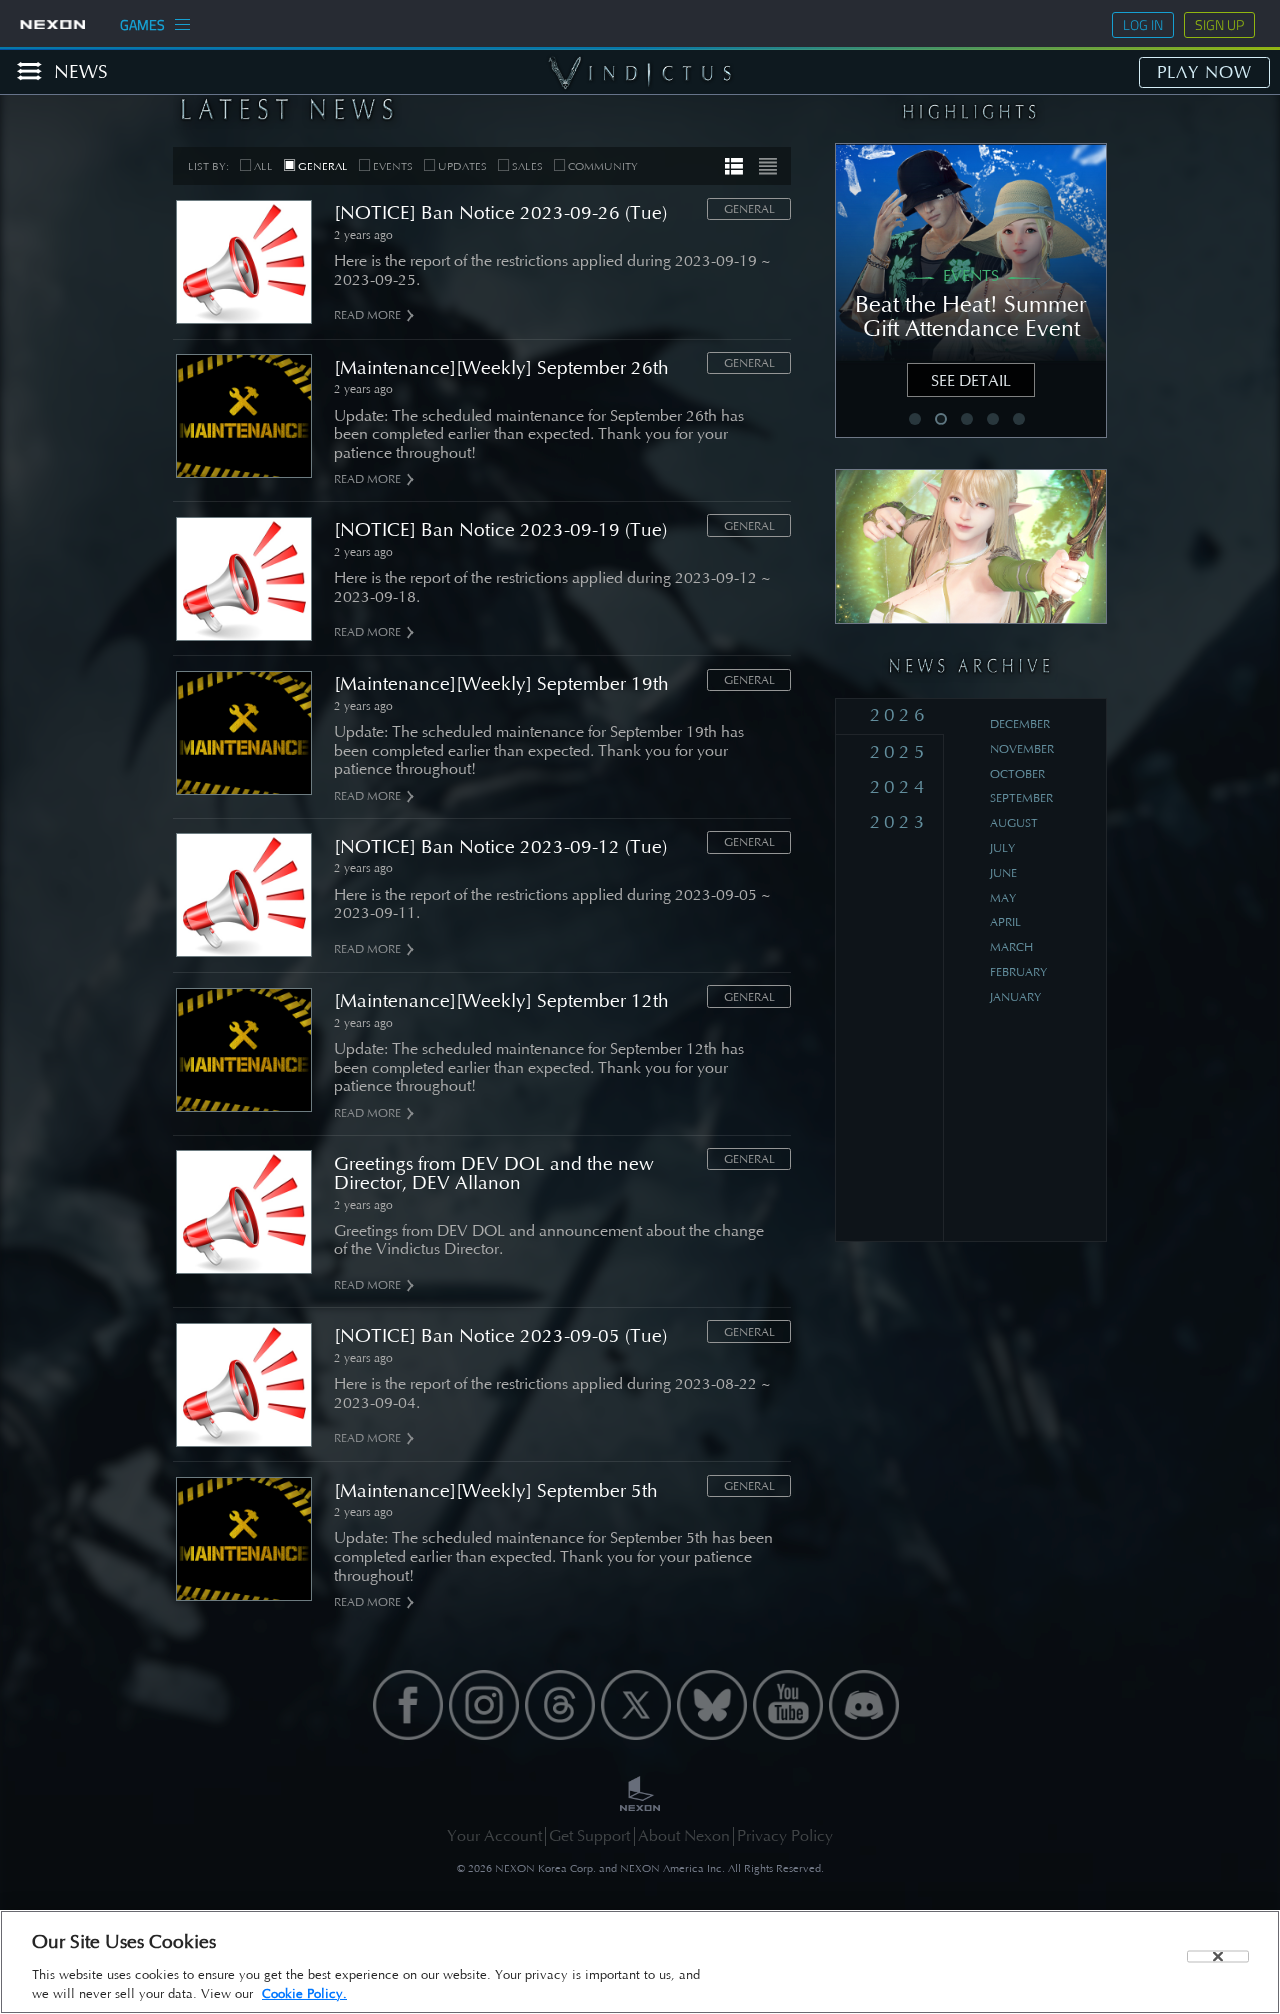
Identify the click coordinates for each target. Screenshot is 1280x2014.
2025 (899, 751)
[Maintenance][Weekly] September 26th (501, 367)
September (1021, 798)
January (1015, 997)
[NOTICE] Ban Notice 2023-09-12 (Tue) (500, 846)
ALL (263, 166)
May (1003, 898)
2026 (899, 714)
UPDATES (462, 166)
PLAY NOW (1204, 72)
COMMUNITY (603, 166)
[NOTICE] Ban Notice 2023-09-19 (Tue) (500, 529)
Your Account (494, 1836)
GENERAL (323, 166)
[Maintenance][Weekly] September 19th (501, 683)
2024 (899, 786)
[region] (640, 1962)
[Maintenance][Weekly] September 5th (496, 1490)
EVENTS (393, 166)
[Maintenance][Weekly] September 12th (501, 1000)
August (1014, 823)
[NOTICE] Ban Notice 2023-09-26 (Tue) (500, 212)
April (1005, 922)
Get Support (589, 1836)
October (1017, 774)
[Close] (1218, 1956)
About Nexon (684, 1836)
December (1020, 724)
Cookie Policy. (304, 1993)
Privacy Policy (785, 1836)
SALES (527, 166)
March (1011, 947)
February (1018, 972)
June (1003, 873)
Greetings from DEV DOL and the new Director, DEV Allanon (494, 1173)
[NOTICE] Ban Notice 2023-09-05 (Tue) (500, 1335)
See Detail (971, 380)
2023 (899, 821)
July (1002, 848)
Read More (367, 315)
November (1022, 749)
